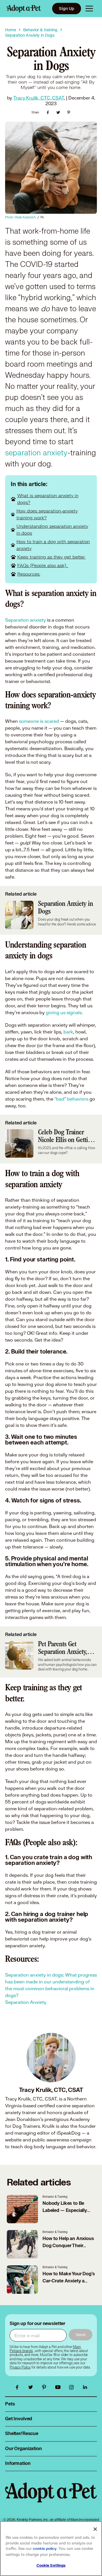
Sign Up (67, 8)
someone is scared (40, 721)
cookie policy (45, 2549)
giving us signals (64, 1012)
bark (68, 1032)
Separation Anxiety (26, 2002)
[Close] (95, 2529)
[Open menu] (89, 9)
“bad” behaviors (71, 1099)
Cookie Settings (51, 2565)
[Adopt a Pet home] (24, 9)
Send (81, 2335)
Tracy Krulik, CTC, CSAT (39, 98)
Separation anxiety (25, 620)
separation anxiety (36, 453)
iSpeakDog (69, 2133)
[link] (20, 2367)
